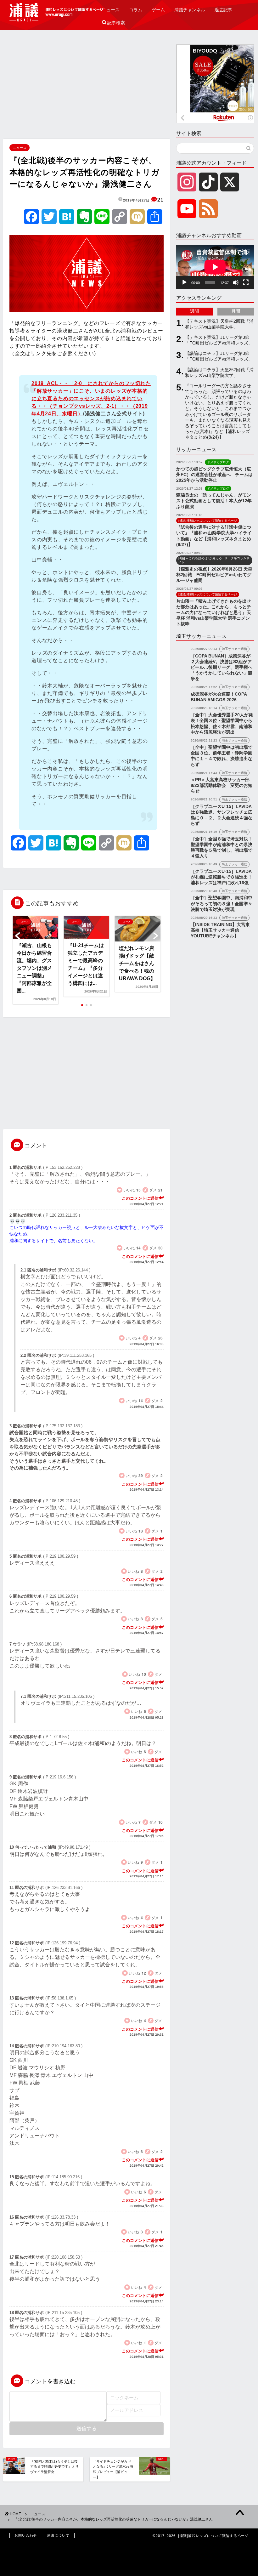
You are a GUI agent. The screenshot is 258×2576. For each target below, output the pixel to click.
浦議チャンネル (190, 10)
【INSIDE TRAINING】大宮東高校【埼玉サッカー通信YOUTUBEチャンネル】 (220, 930)
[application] (215, 267)
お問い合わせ (26, 2535)
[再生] (184, 282)
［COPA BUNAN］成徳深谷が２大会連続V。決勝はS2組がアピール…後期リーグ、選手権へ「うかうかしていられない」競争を (222, 668)
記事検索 (113, 23)
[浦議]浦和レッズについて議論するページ (57, 12)
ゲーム (158, 10)
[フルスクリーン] (246, 282)
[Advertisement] (87, 88)
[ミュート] (236, 282)
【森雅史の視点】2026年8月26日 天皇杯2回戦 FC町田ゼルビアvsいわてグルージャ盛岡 (214, 575)
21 (160, 200)
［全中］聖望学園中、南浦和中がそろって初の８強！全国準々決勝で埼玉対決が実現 (222, 904)
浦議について (58, 2535)
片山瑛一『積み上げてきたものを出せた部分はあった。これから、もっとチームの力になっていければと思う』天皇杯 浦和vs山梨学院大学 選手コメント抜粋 (214, 613)
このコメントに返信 (140, 1198)
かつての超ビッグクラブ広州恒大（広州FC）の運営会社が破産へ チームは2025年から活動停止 (214, 475)
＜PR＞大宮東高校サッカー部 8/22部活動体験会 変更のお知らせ (222, 785)
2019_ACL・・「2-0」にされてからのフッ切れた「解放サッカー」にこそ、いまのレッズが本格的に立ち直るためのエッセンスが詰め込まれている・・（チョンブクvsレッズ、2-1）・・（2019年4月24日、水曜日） (91, 398)
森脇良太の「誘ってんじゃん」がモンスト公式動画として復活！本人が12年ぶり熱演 (214, 501)
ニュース (111, 10)
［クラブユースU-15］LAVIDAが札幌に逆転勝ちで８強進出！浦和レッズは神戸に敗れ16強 (222, 877)
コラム (136, 10)
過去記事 (223, 10)
